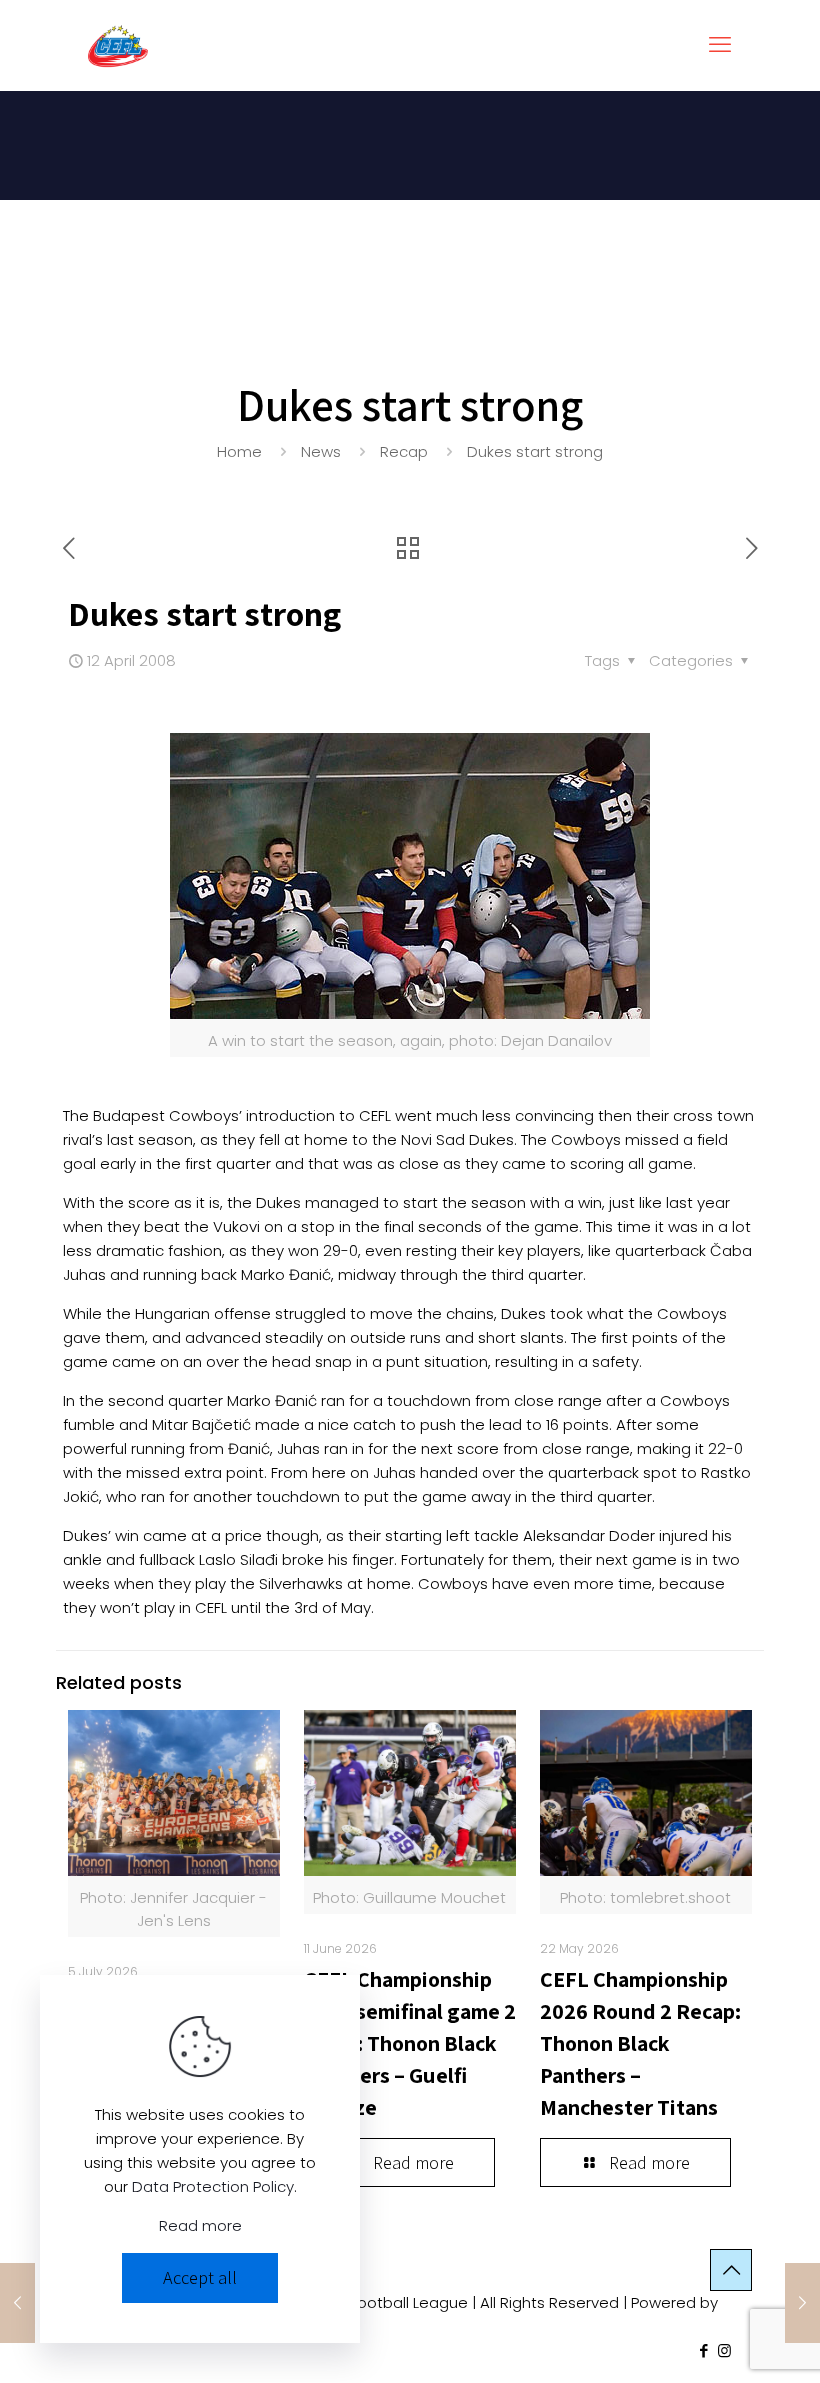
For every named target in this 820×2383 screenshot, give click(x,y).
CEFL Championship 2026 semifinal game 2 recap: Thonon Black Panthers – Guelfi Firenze (410, 2043)
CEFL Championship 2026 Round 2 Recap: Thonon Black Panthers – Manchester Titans (640, 2043)
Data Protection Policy (213, 2186)
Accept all (200, 2277)
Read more (200, 2225)
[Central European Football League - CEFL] (118, 45)
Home (239, 451)
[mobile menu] (720, 45)
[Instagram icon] (724, 2350)
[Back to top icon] (731, 2270)
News (321, 451)
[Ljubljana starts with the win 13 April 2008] (802, 2303)
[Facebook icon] (703, 2350)
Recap (404, 451)
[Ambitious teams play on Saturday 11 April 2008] (17, 2303)
